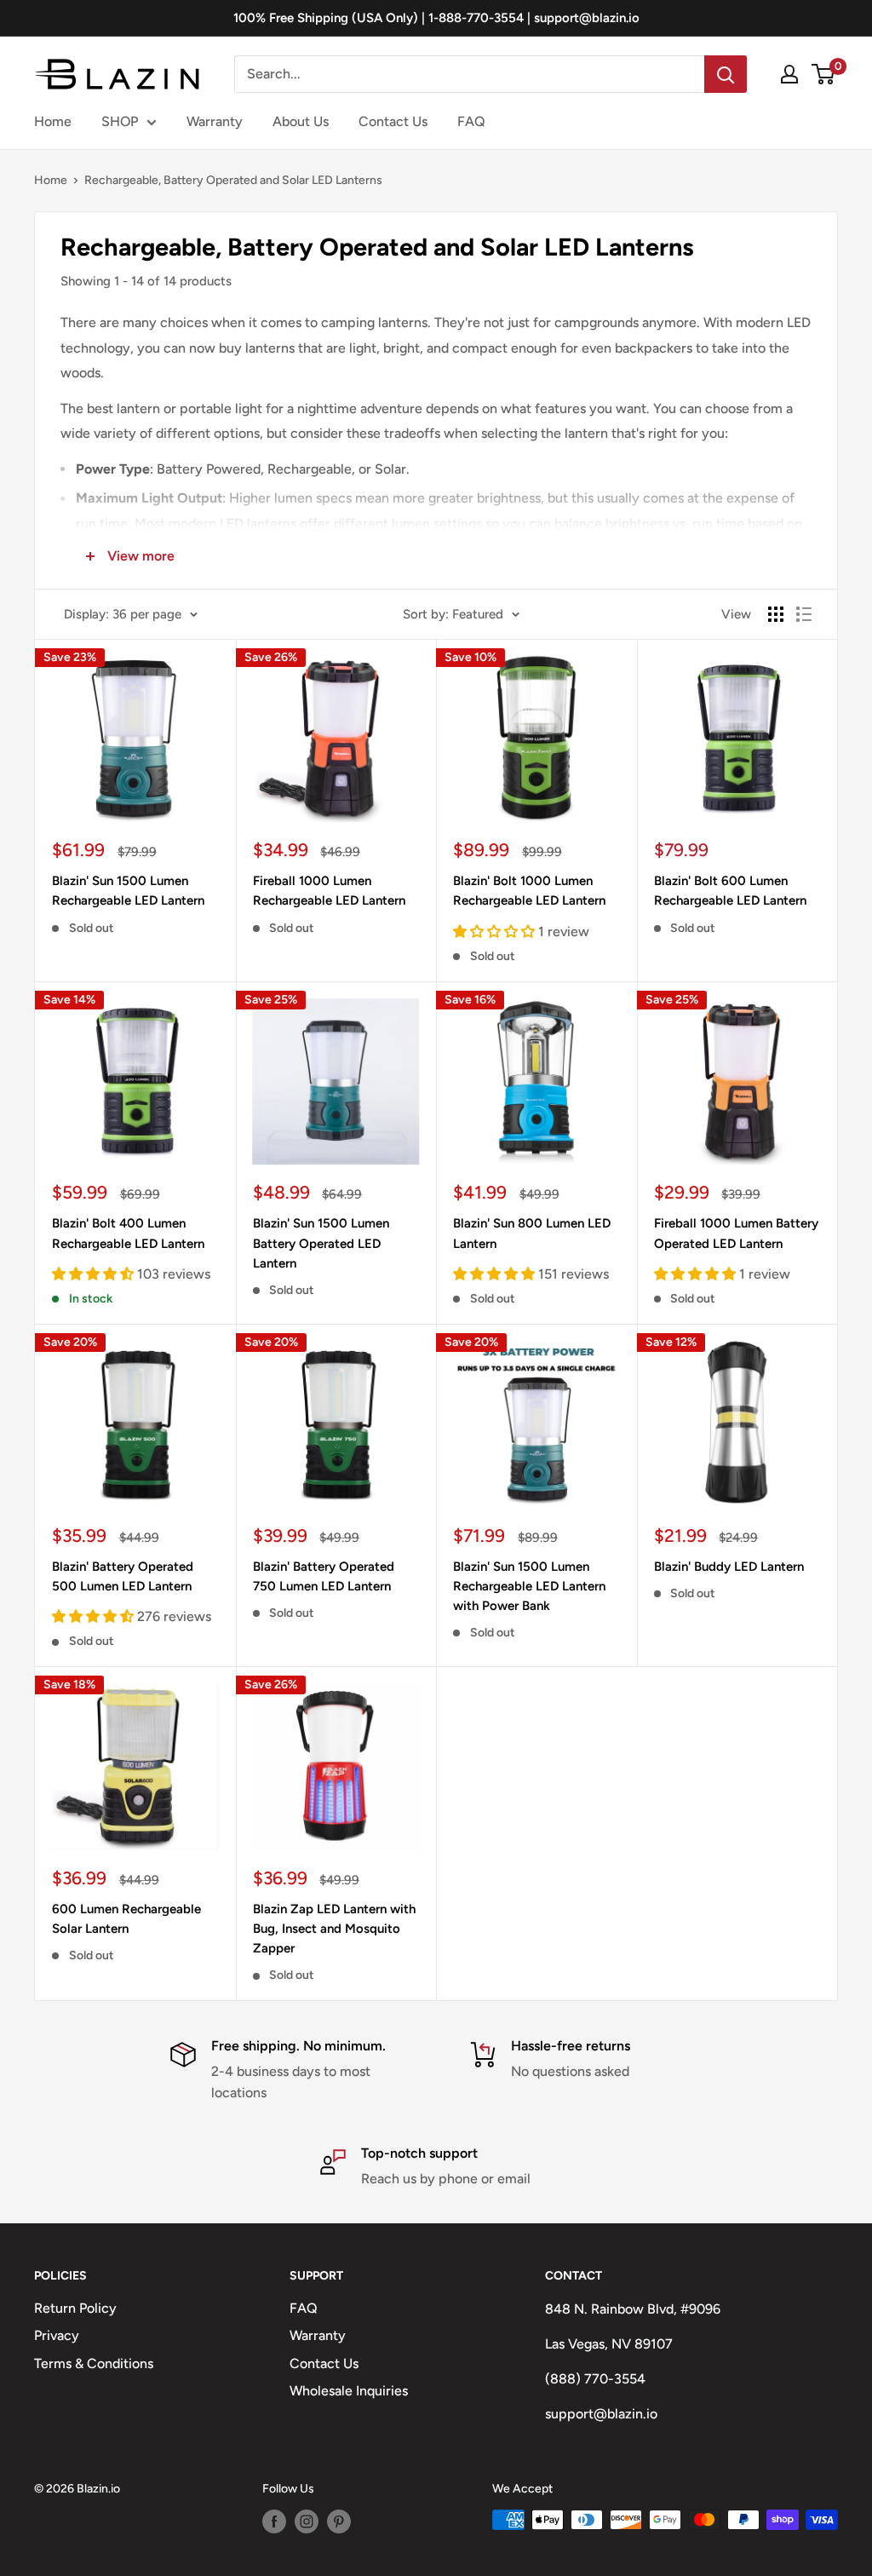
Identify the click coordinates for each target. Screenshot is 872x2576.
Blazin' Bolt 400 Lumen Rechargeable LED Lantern (128, 1233)
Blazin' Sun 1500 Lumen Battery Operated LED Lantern (321, 1243)
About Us (301, 121)
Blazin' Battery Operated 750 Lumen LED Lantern (324, 1576)
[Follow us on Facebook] (274, 2521)
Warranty (215, 121)
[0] (824, 74)
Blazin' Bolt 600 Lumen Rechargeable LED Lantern (730, 891)
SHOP (120, 121)
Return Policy (75, 2308)
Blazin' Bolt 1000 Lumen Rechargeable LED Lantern (529, 891)
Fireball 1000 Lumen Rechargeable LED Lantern (329, 891)
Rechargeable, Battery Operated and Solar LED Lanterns (233, 180)
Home (53, 121)
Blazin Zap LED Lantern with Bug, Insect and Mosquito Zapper (334, 1929)
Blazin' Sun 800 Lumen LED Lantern (532, 1233)
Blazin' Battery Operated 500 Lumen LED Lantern (123, 1576)
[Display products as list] (804, 614)
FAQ (471, 121)
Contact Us (393, 121)
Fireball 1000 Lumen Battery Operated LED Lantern (736, 1233)
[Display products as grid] (776, 614)
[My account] (789, 74)
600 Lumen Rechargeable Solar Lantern (126, 1919)
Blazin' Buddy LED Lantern (729, 1567)
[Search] (726, 74)
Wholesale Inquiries (349, 2391)
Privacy (57, 2335)
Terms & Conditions (94, 2363)
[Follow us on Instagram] (307, 2521)
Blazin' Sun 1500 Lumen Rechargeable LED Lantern (128, 891)
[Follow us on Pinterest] (339, 2521)
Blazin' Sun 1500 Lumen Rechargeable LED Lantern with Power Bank (529, 1587)
